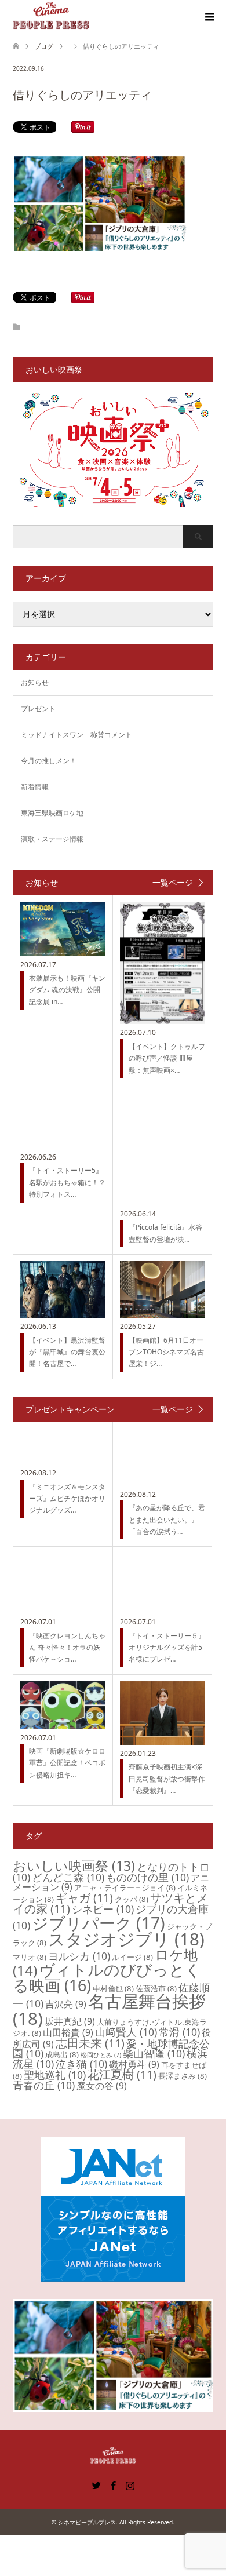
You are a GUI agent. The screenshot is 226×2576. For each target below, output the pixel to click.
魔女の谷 (102, 2086)
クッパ (132, 1899)
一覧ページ (173, 883)
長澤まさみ (183, 2076)
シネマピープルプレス (87, 2522)
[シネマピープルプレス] (51, 17)
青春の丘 (44, 2085)
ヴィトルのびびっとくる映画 (107, 1977)
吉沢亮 (66, 2004)
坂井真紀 (70, 2021)
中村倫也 (113, 1988)
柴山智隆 (154, 2053)
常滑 (179, 2032)
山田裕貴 (68, 2032)
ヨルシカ (79, 1956)
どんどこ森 (68, 1877)
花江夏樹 (122, 2074)
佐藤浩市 (156, 1988)
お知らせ (35, 682)
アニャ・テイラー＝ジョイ (125, 1888)
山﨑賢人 (126, 2032)
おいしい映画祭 (74, 1865)
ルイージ (132, 1957)
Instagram (130, 2484)
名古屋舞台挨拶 (109, 2010)
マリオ (30, 1957)
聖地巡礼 (55, 2075)
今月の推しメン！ (49, 761)
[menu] (209, 17)
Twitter (96, 2484)
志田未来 (90, 2043)
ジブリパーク (99, 1923)
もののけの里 (147, 1877)
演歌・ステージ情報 (52, 839)
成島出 (62, 2054)
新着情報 (35, 787)
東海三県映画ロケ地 (52, 813)
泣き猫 (81, 2064)
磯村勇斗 (134, 2064)
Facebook (113, 2484)
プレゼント (38, 708)
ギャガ (84, 1898)
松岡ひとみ (101, 2055)
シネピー (103, 1909)
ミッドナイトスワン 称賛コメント (76, 735)
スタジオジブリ (126, 1939)
